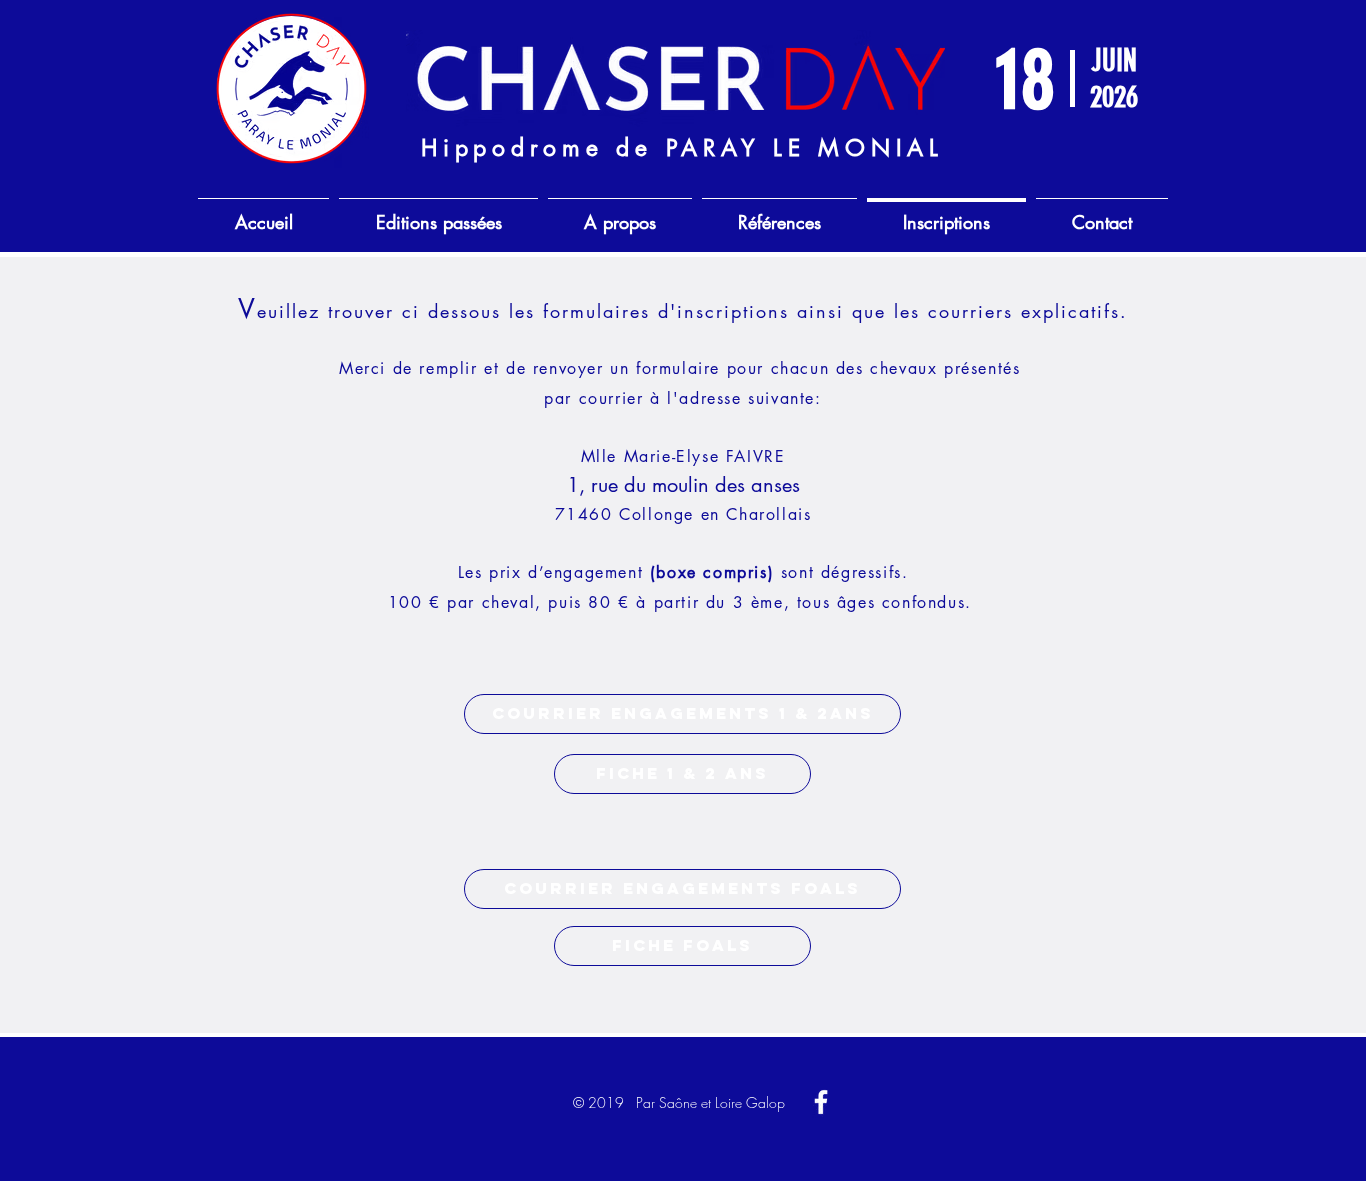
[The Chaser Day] (821, 1102)
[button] (682, 714)
